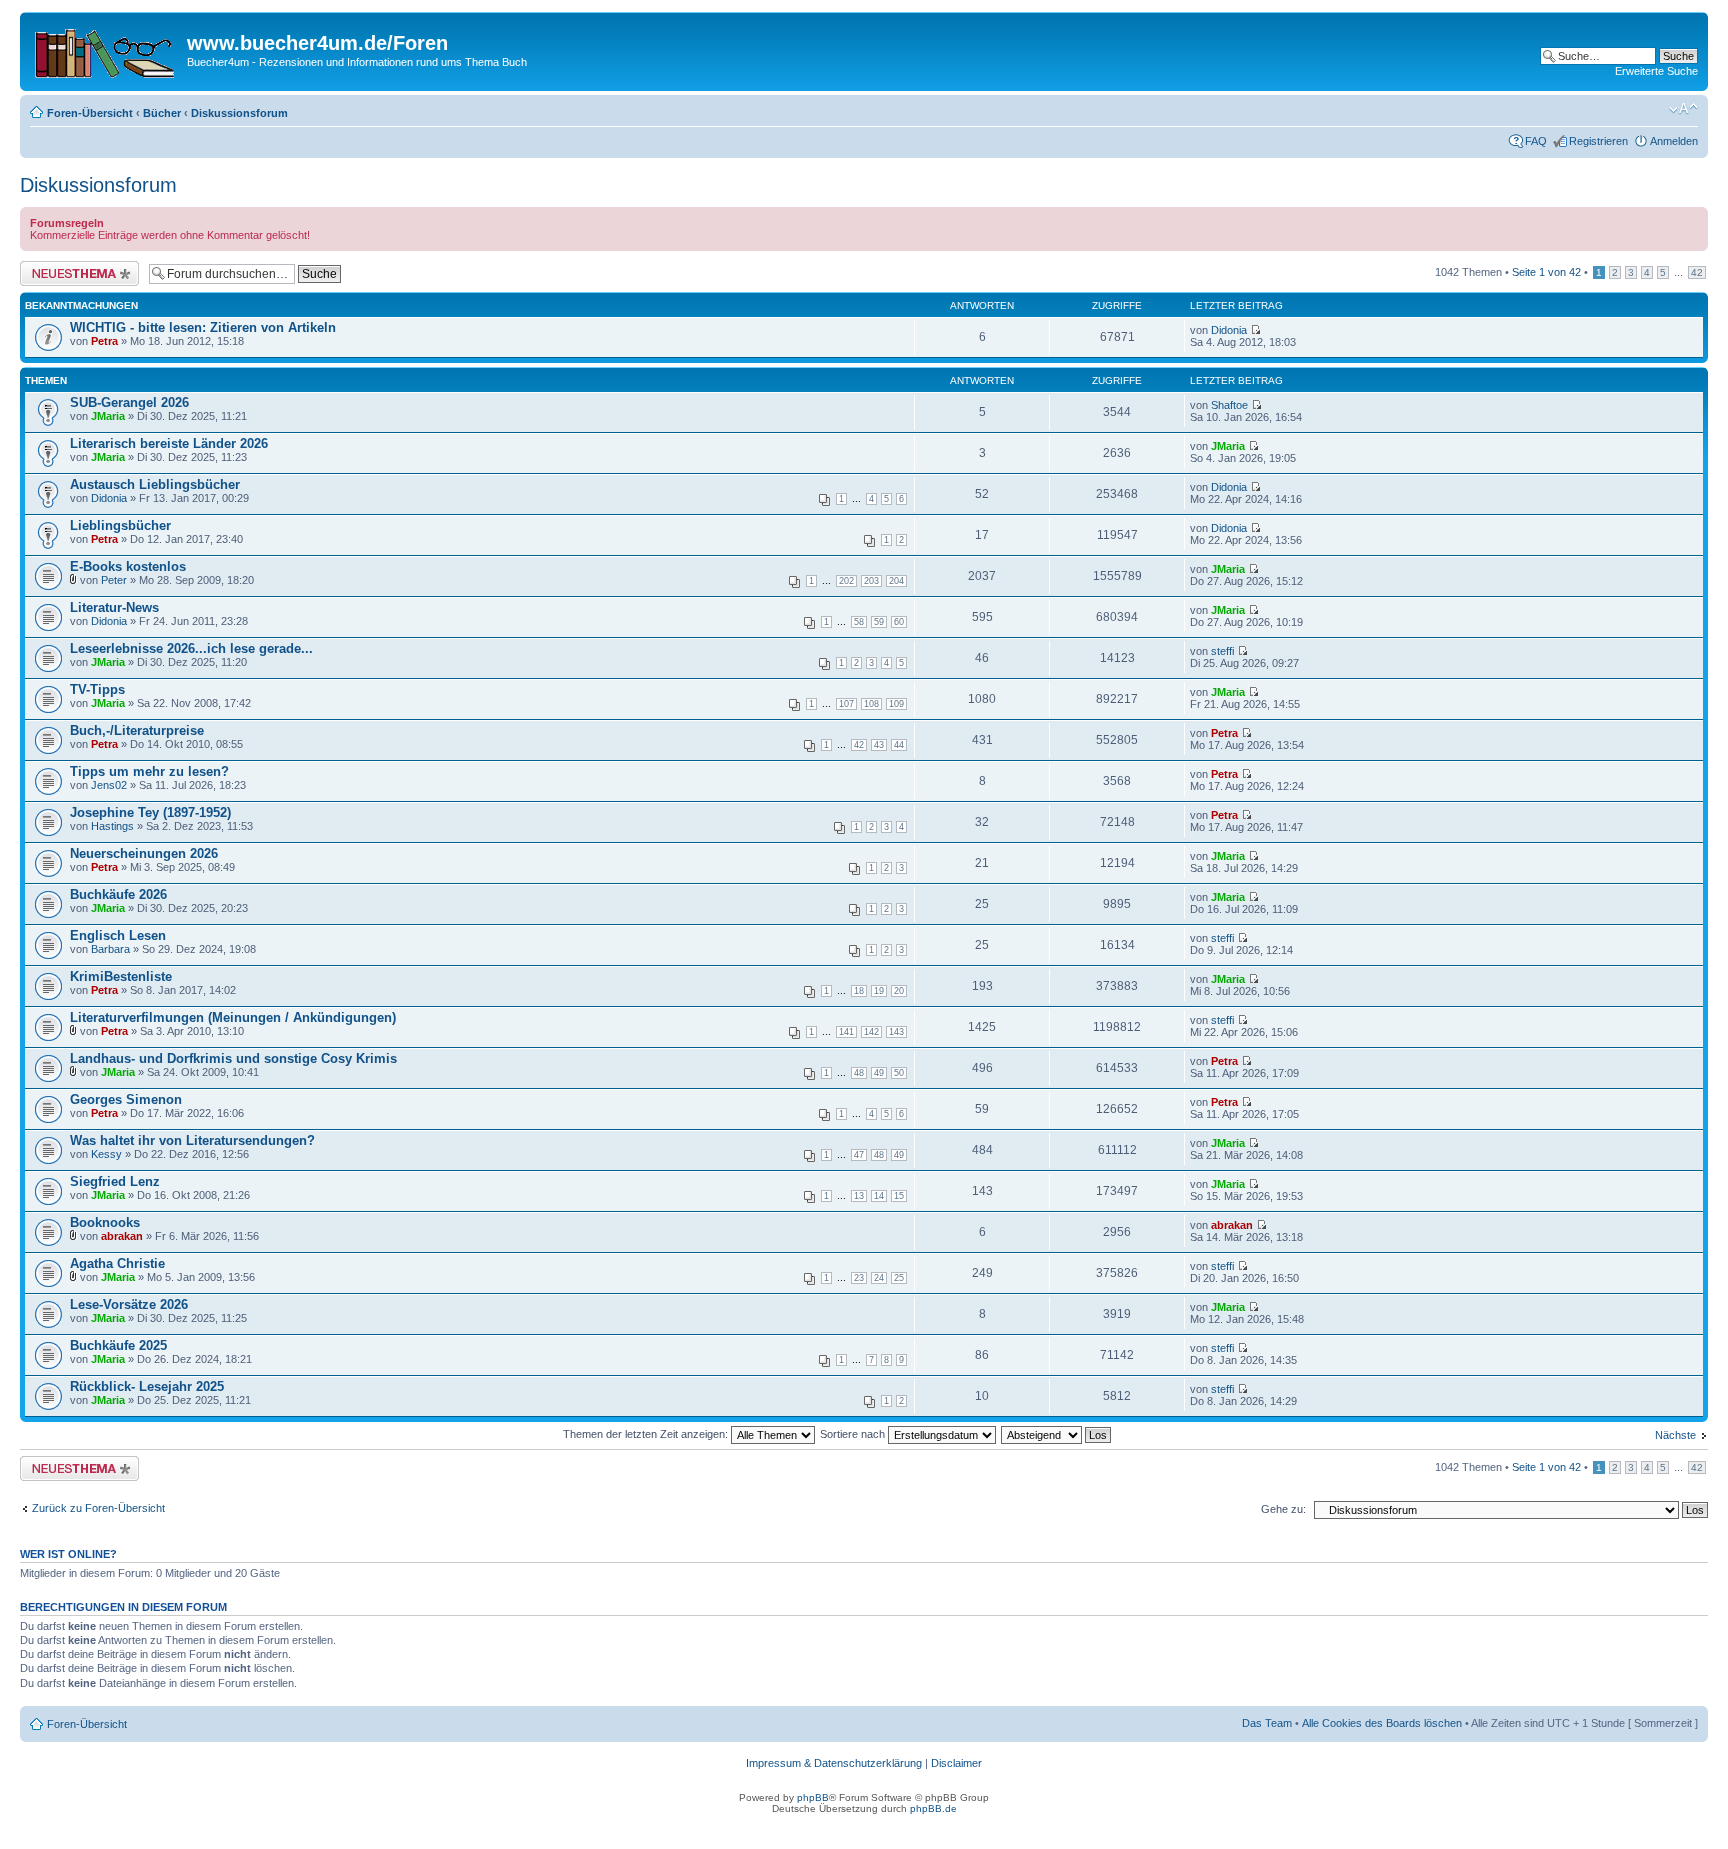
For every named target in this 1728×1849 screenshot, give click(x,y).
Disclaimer (956, 1763)
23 (859, 1278)
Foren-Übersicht (90, 113)
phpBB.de (933, 1808)
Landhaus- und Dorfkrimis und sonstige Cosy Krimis (233, 1058)
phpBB (813, 1797)
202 (846, 581)
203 (871, 581)
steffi (1222, 651)
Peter (114, 580)
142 (871, 1032)
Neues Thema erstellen (76, 267)
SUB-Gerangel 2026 (129, 402)
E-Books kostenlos (128, 566)
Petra (104, 341)
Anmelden (1674, 141)
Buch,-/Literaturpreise (137, 730)
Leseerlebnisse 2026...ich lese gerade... (191, 648)
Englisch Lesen (118, 935)
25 (899, 1278)
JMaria (108, 416)
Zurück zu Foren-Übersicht (98, 1508)
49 (879, 1073)
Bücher (162, 113)
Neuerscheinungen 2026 (144, 853)
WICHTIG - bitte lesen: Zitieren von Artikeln (203, 327)
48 (859, 1073)
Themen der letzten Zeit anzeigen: (647, 1434)
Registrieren (1598, 141)
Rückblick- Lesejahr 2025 (147, 1386)
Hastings (112, 826)
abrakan (122, 1236)
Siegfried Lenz (115, 1181)
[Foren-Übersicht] (106, 49)
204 (896, 581)
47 (859, 1155)
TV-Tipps (97, 689)
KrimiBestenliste (121, 976)
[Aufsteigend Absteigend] (1057, 1434)
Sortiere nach (854, 1434)
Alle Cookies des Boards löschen (1382, 1723)
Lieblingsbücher (120, 525)
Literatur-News (114, 607)
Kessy (106, 1154)
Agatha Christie (117, 1263)
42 (1697, 272)
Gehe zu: (1283, 1509)
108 (871, 704)
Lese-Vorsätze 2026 (129, 1304)
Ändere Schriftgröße (1683, 109)
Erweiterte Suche (1656, 71)
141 (846, 1032)
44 (899, 745)
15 (899, 1196)
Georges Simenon (126, 1099)
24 (879, 1278)
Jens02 (109, 785)
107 (846, 704)
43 (879, 745)
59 (879, 622)
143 (896, 1032)
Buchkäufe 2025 (118, 1345)
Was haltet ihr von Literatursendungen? (192, 1140)
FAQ (1536, 141)
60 (899, 622)
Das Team (1267, 1723)
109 (896, 704)
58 (859, 622)
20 (899, 991)
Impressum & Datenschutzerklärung (834, 1763)
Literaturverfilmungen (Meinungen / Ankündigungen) (233, 1017)
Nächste (1675, 1435)
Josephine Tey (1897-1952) (150, 812)
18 (859, 991)
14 (879, 1196)
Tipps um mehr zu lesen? (149, 771)
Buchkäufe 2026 (118, 894)
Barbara (110, 949)
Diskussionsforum (239, 113)
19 (879, 991)
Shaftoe (1229, 405)
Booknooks (105, 1222)
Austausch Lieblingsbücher (155, 484)
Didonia (1229, 330)
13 (859, 1196)
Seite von (1546, 272)
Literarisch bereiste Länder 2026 (169, 443)
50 (899, 1073)
